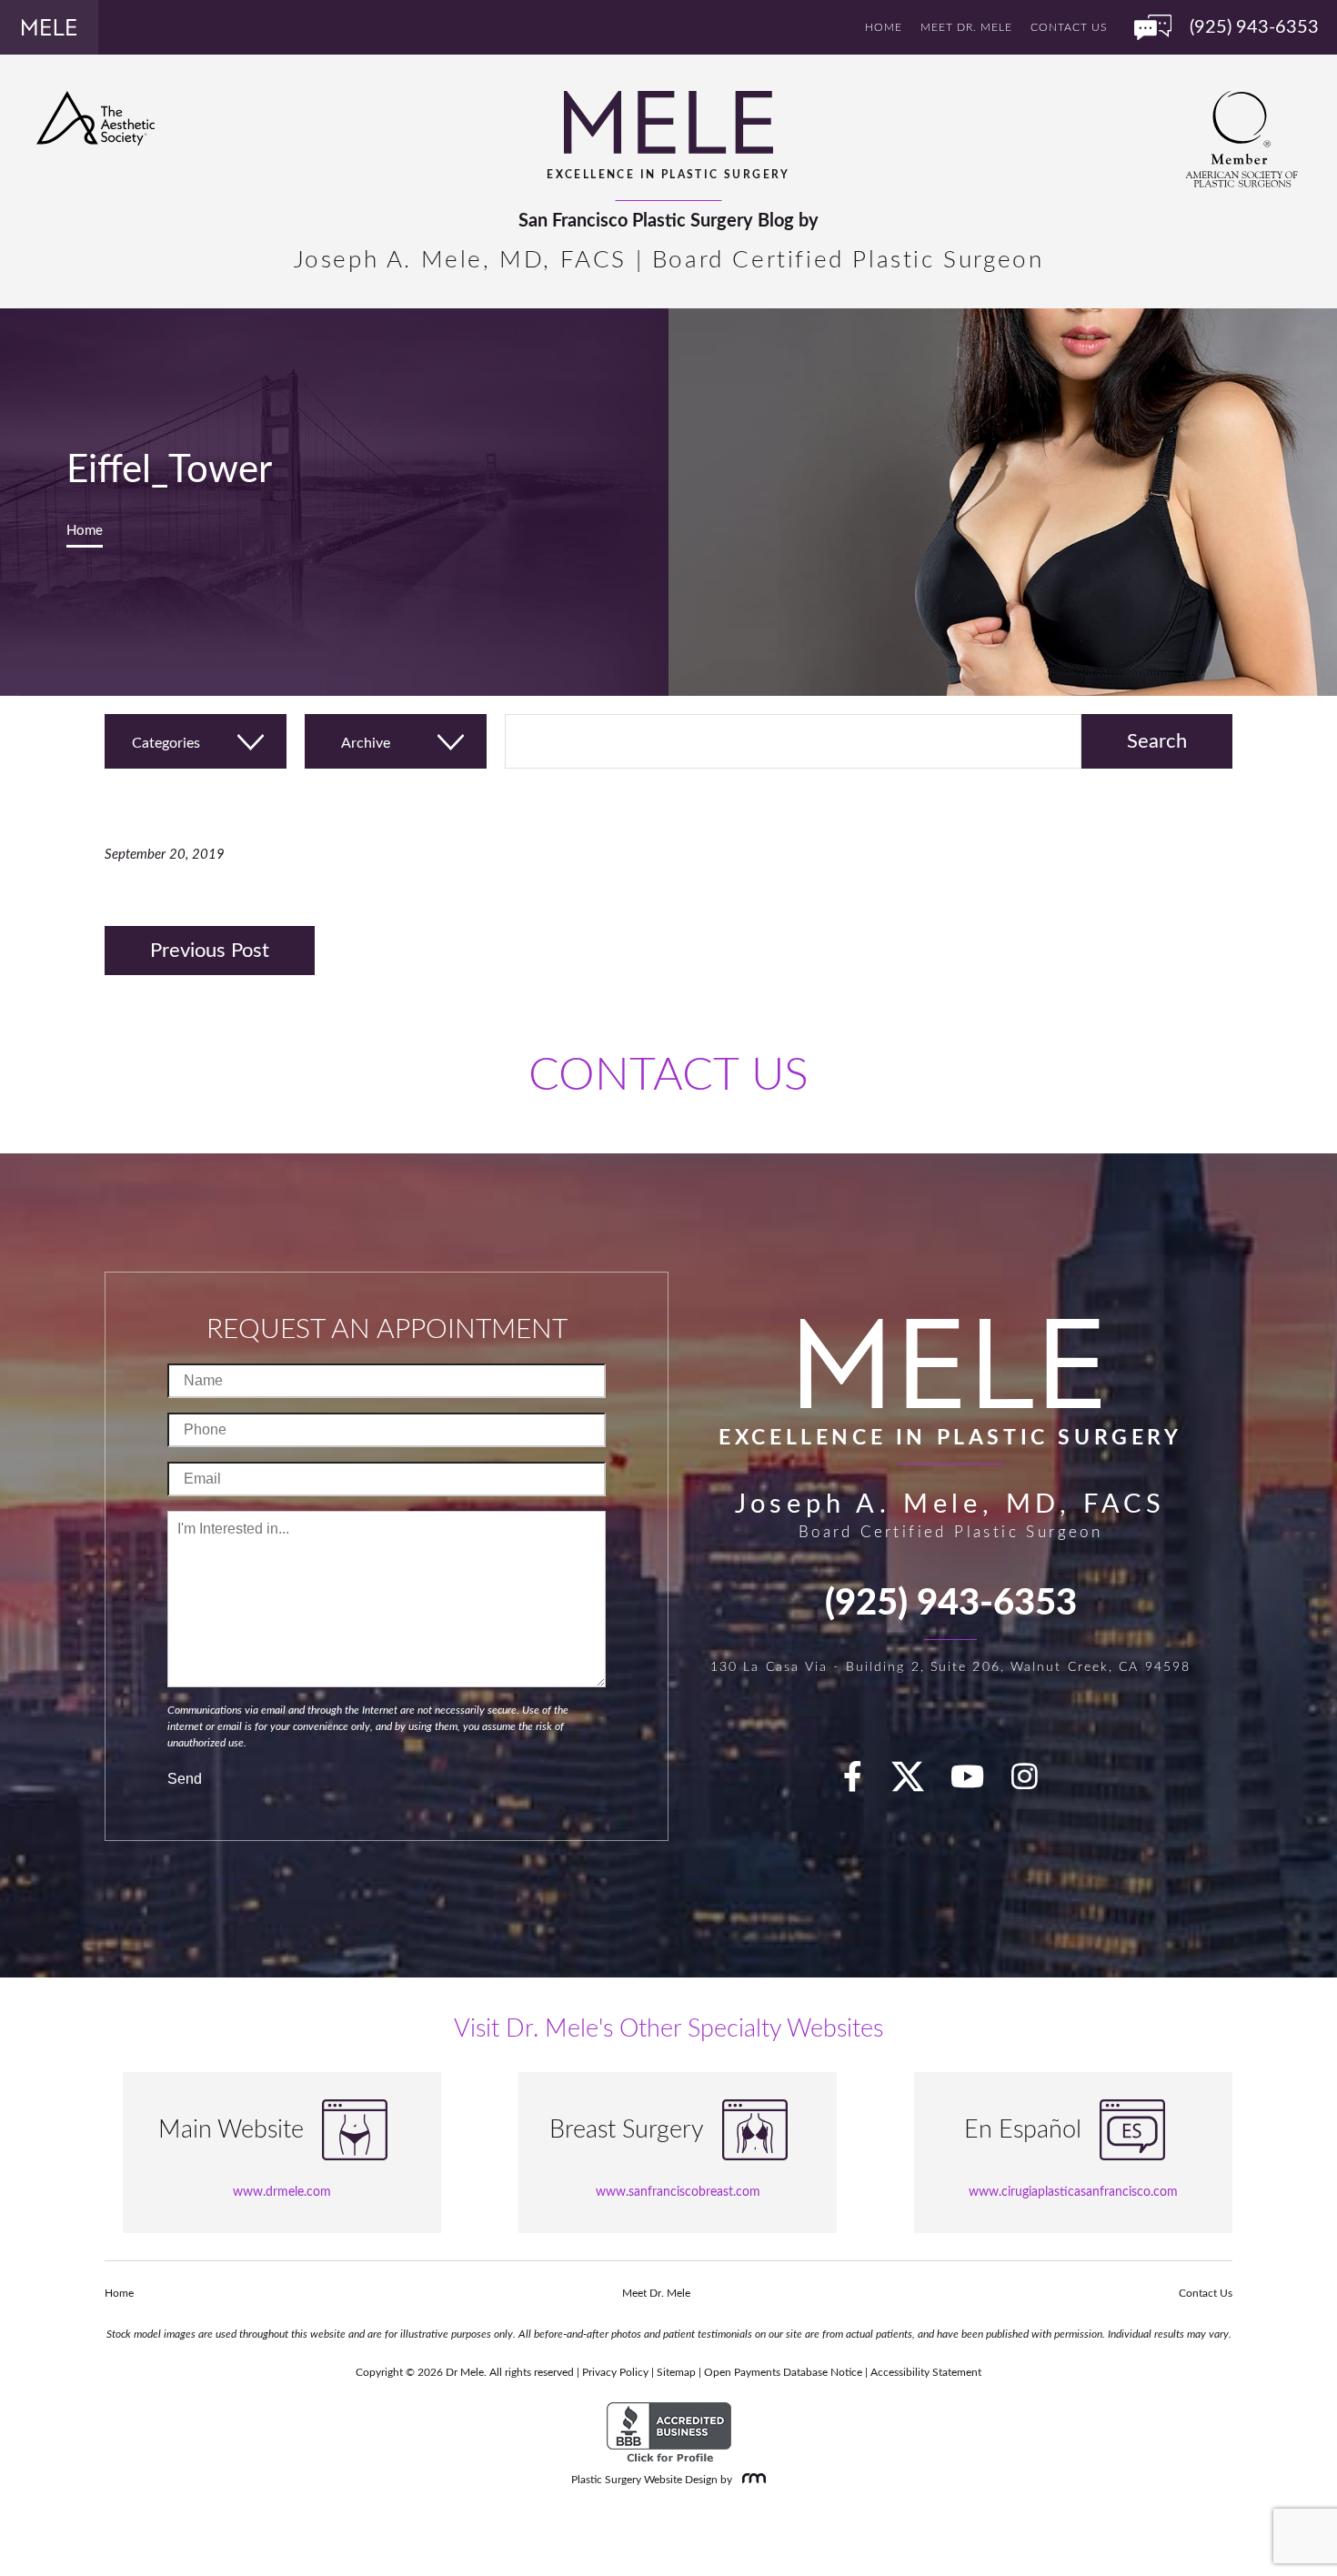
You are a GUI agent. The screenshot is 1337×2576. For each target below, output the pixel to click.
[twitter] (917, 1783)
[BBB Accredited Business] (669, 2433)
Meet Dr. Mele (966, 27)
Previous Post (210, 951)
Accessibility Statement (926, 2372)
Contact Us (1069, 27)
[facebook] (863, 1783)
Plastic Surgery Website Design (644, 2480)
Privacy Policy (615, 2372)
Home (884, 27)
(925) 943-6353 (951, 1604)
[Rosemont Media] (750, 2480)
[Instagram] (1035, 1783)
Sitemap (676, 2372)
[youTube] (978, 1783)
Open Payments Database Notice (783, 2372)
